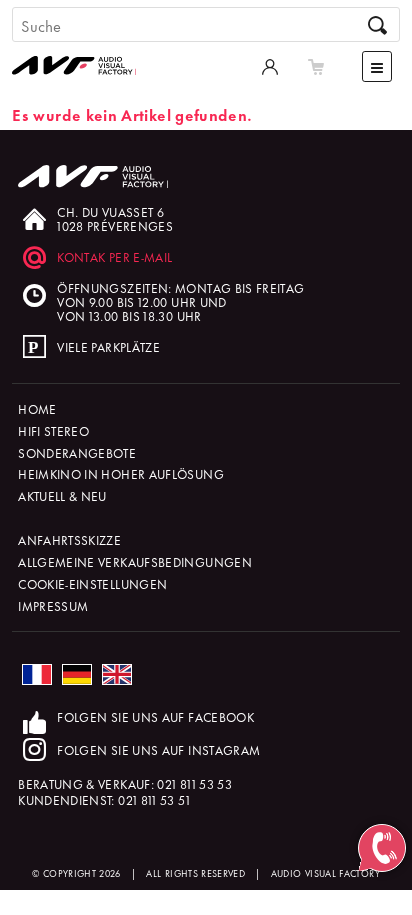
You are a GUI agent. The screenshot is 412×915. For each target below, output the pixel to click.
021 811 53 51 (154, 799)
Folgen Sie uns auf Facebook (155, 716)
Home (37, 408)
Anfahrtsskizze (69, 539)
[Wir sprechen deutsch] (77, 674)
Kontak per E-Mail (114, 256)
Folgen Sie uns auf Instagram (158, 749)
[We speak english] (117, 674)
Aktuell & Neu (62, 495)
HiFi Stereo (53, 430)
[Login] (270, 66)
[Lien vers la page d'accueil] (82, 45)
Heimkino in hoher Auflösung (121, 473)
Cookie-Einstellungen (92, 583)
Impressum (53, 605)
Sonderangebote (77, 452)
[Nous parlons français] (37, 674)
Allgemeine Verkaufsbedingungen (135, 561)
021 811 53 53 (194, 783)
